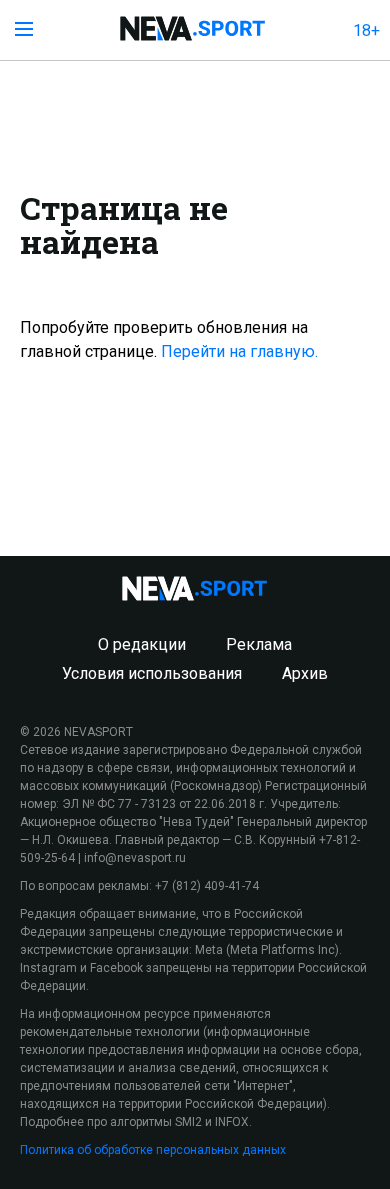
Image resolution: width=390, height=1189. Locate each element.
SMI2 (188, 1122)
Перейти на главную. (239, 351)
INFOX (232, 1122)
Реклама (259, 644)
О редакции (142, 644)
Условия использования (152, 673)
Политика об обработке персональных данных (153, 1150)
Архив (305, 673)
